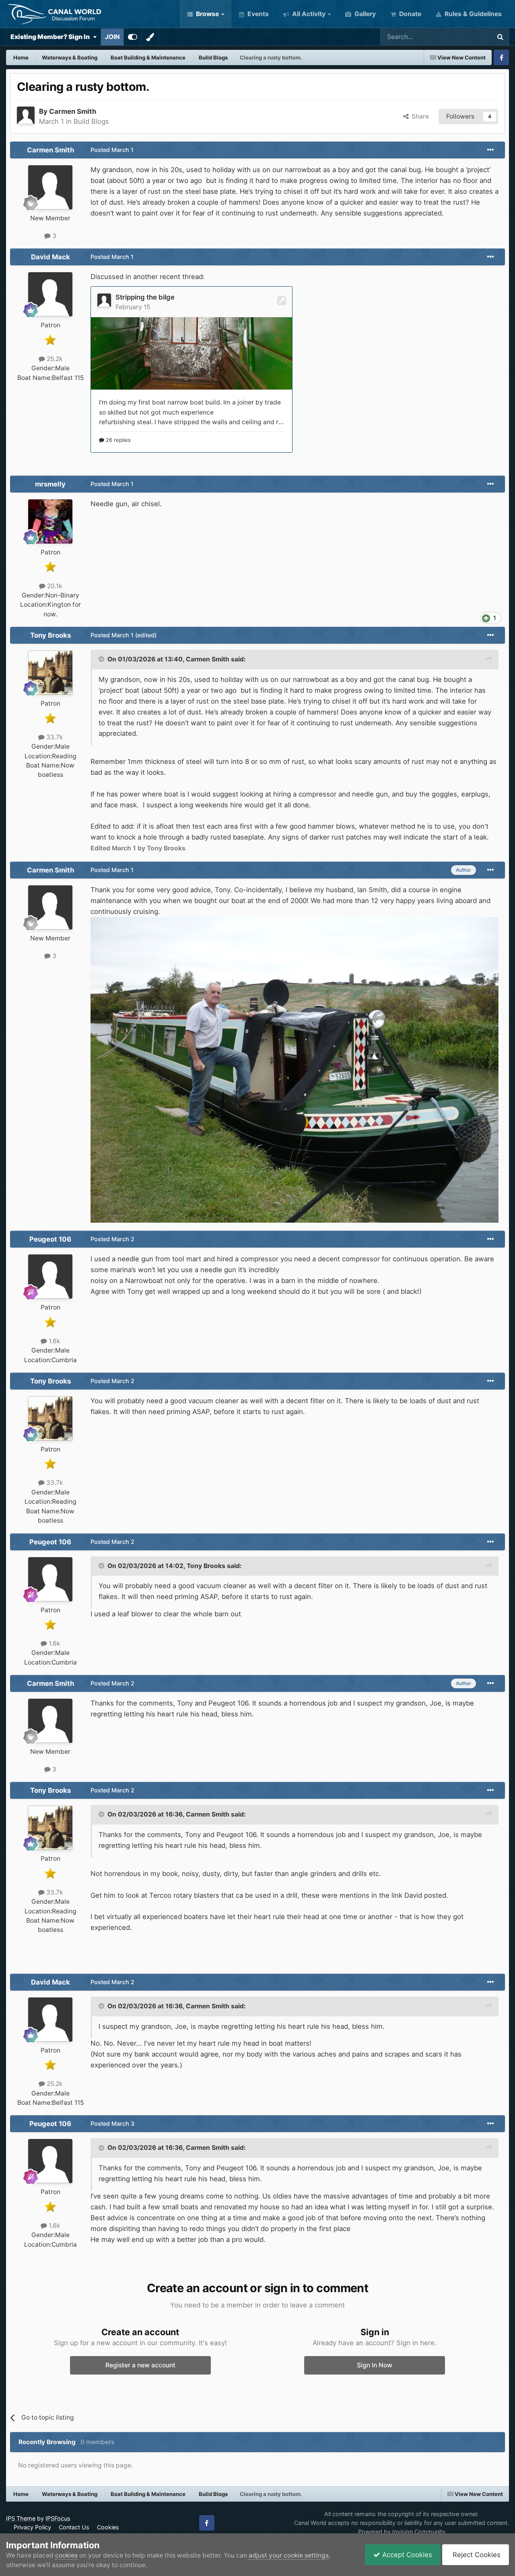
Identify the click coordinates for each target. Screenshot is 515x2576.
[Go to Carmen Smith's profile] (26, 115)
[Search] (500, 37)
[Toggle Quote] (102, 659)
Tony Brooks (50, 635)
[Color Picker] (150, 37)
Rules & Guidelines (472, 14)
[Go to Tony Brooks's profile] (50, 673)
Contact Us (74, 2527)
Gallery (364, 14)
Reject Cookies (476, 2555)
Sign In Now (375, 2365)
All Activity (308, 14)
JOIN (112, 37)
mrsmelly (50, 484)
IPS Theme (21, 2518)
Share (419, 116)
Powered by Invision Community (402, 2532)
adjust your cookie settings (289, 2555)
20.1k (54, 586)
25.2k (54, 359)
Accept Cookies (406, 2555)
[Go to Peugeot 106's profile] (50, 1277)
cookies (66, 2555)
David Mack (50, 257)
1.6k (54, 1341)
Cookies (108, 2527)
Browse (207, 14)
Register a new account (140, 2365)
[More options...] (490, 150)
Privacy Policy (32, 2527)
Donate (409, 14)
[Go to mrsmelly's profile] (50, 521)
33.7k (54, 737)
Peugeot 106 (50, 1239)
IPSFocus (58, 2518)
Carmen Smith (73, 111)
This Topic (465, 37)
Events (257, 14)
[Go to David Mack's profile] (50, 294)
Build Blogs (91, 121)
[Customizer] (133, 37)
